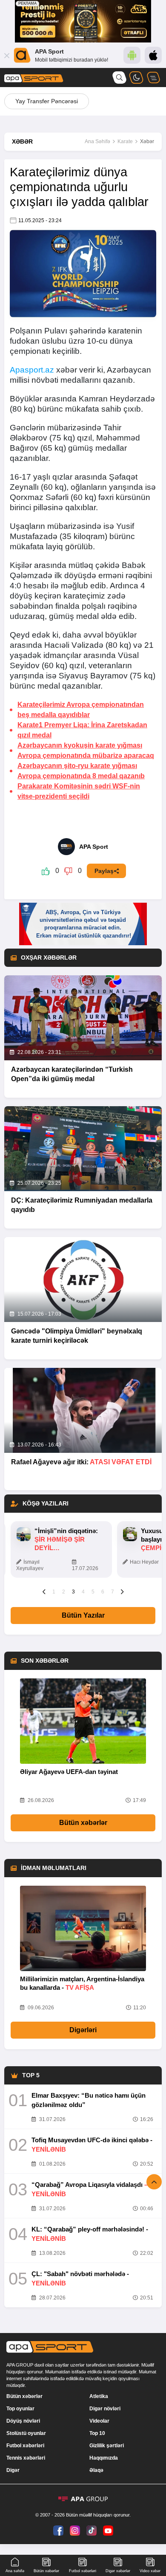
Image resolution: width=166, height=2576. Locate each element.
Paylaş (104, 871)
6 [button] (103, 1592)
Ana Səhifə (97, 141)
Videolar (99, 2421)
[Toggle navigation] (153, 78)
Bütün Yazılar (83, 1615)
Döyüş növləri (23, 2421)
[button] (44, 1591)
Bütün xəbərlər (83, 1823)
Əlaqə (96, 2470)
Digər (13, 2470)
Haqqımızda (104, 2458)
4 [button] (83, 1592)
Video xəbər (150, 2571)
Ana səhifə (15, 2571)
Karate (125, 141)
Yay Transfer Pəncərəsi (47, 101)
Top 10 (97, 2433)
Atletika (99, 2396)
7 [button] (113, 1592)
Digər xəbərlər (118, 2571)
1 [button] (54, 1592)
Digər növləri (105, 2409)
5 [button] (93, 1592)
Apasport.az (32, 370)
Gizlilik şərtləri (107, 2446)
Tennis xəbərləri (26, 2458)
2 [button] (64, 1592)
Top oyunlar (20, 2409)
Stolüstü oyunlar (26, 2433)
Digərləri (83, 2030)
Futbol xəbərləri (25, 2446)
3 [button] (73, 1592)
